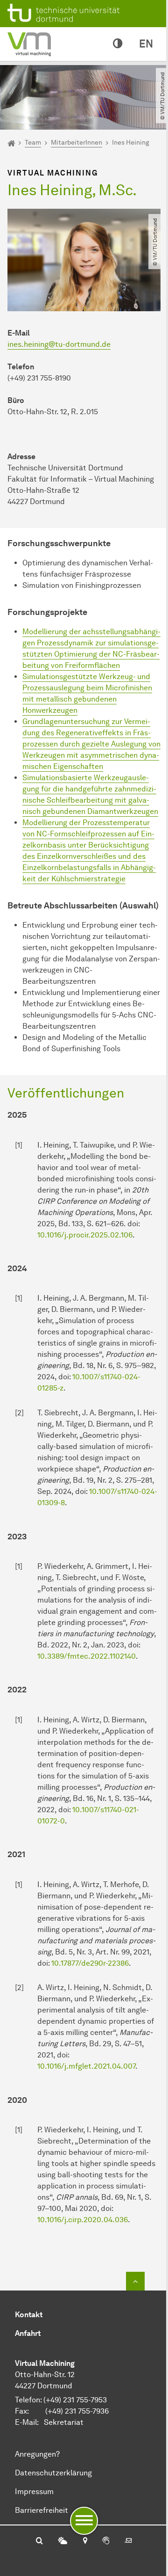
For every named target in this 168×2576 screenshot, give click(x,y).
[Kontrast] (118, 44)
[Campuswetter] (63, 2541)
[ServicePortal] (106, 2541)
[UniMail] (128, 2541)
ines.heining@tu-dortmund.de (59, 344)
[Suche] (39, 2541)
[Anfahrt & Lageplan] (85, 2541)
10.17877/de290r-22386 (90, 1963)
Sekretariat (64, 2422)
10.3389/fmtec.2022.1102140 (87, 1656)
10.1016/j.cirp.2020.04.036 (83, 2220)
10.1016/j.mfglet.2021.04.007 (86, 2066)
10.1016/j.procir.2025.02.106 (85, 1235)
